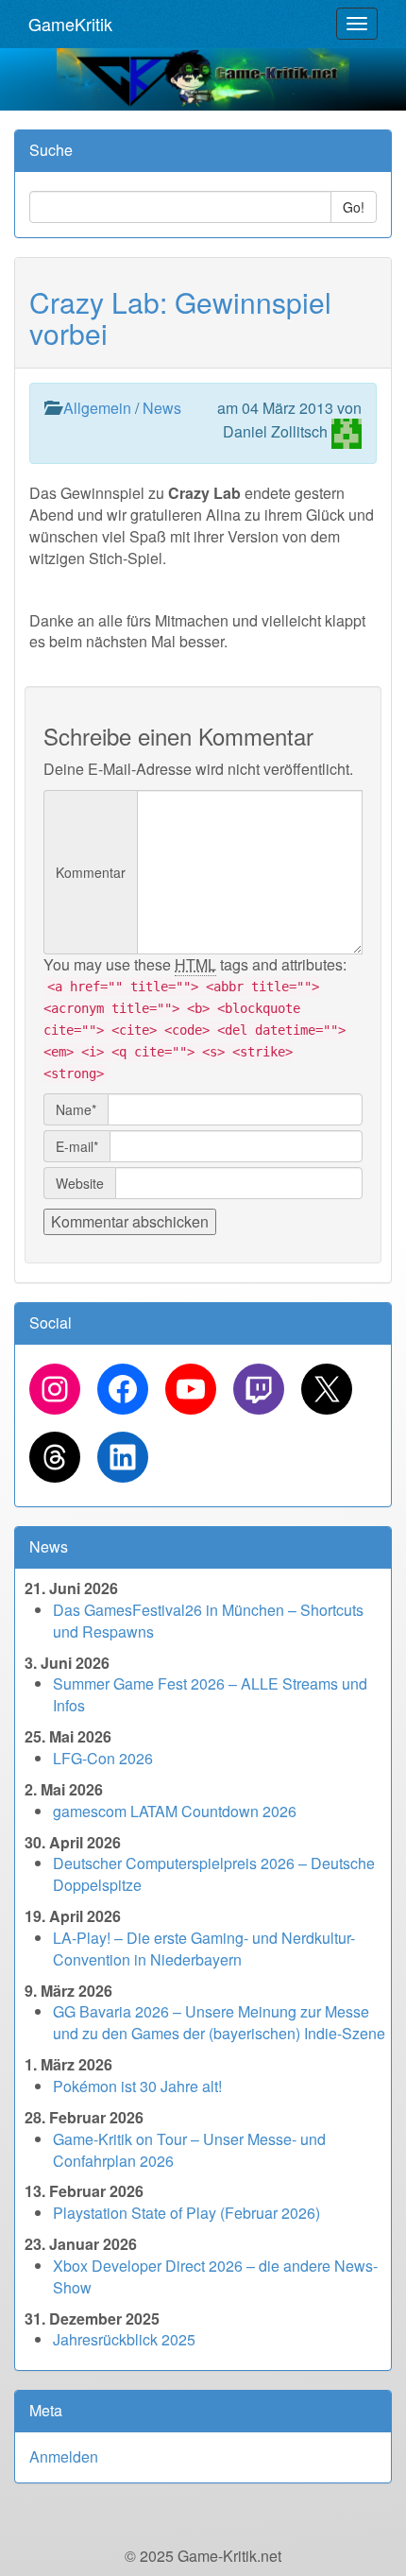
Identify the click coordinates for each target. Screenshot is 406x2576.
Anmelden (64, 2456)
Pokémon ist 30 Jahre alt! (137, 2086)
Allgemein (97, 408)
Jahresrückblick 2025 (124, 2339)
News (162, 408)
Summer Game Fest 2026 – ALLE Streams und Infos (210, 1694)
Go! (354, 207)
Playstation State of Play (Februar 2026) (186, 2213)
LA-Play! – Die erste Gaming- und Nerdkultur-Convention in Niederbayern (204, 1949)
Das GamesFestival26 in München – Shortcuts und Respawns (208, 1621)
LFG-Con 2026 (103, 1758)
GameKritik (70, 24)
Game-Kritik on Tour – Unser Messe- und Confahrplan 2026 (189, 2150)
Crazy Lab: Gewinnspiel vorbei (180, 318)
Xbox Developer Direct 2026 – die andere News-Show (215, 2276)
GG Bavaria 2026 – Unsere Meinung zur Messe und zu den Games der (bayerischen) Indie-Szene (219, 2022)
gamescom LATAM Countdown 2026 (175, 1811)
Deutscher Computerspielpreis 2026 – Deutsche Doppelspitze (214, 1874)
